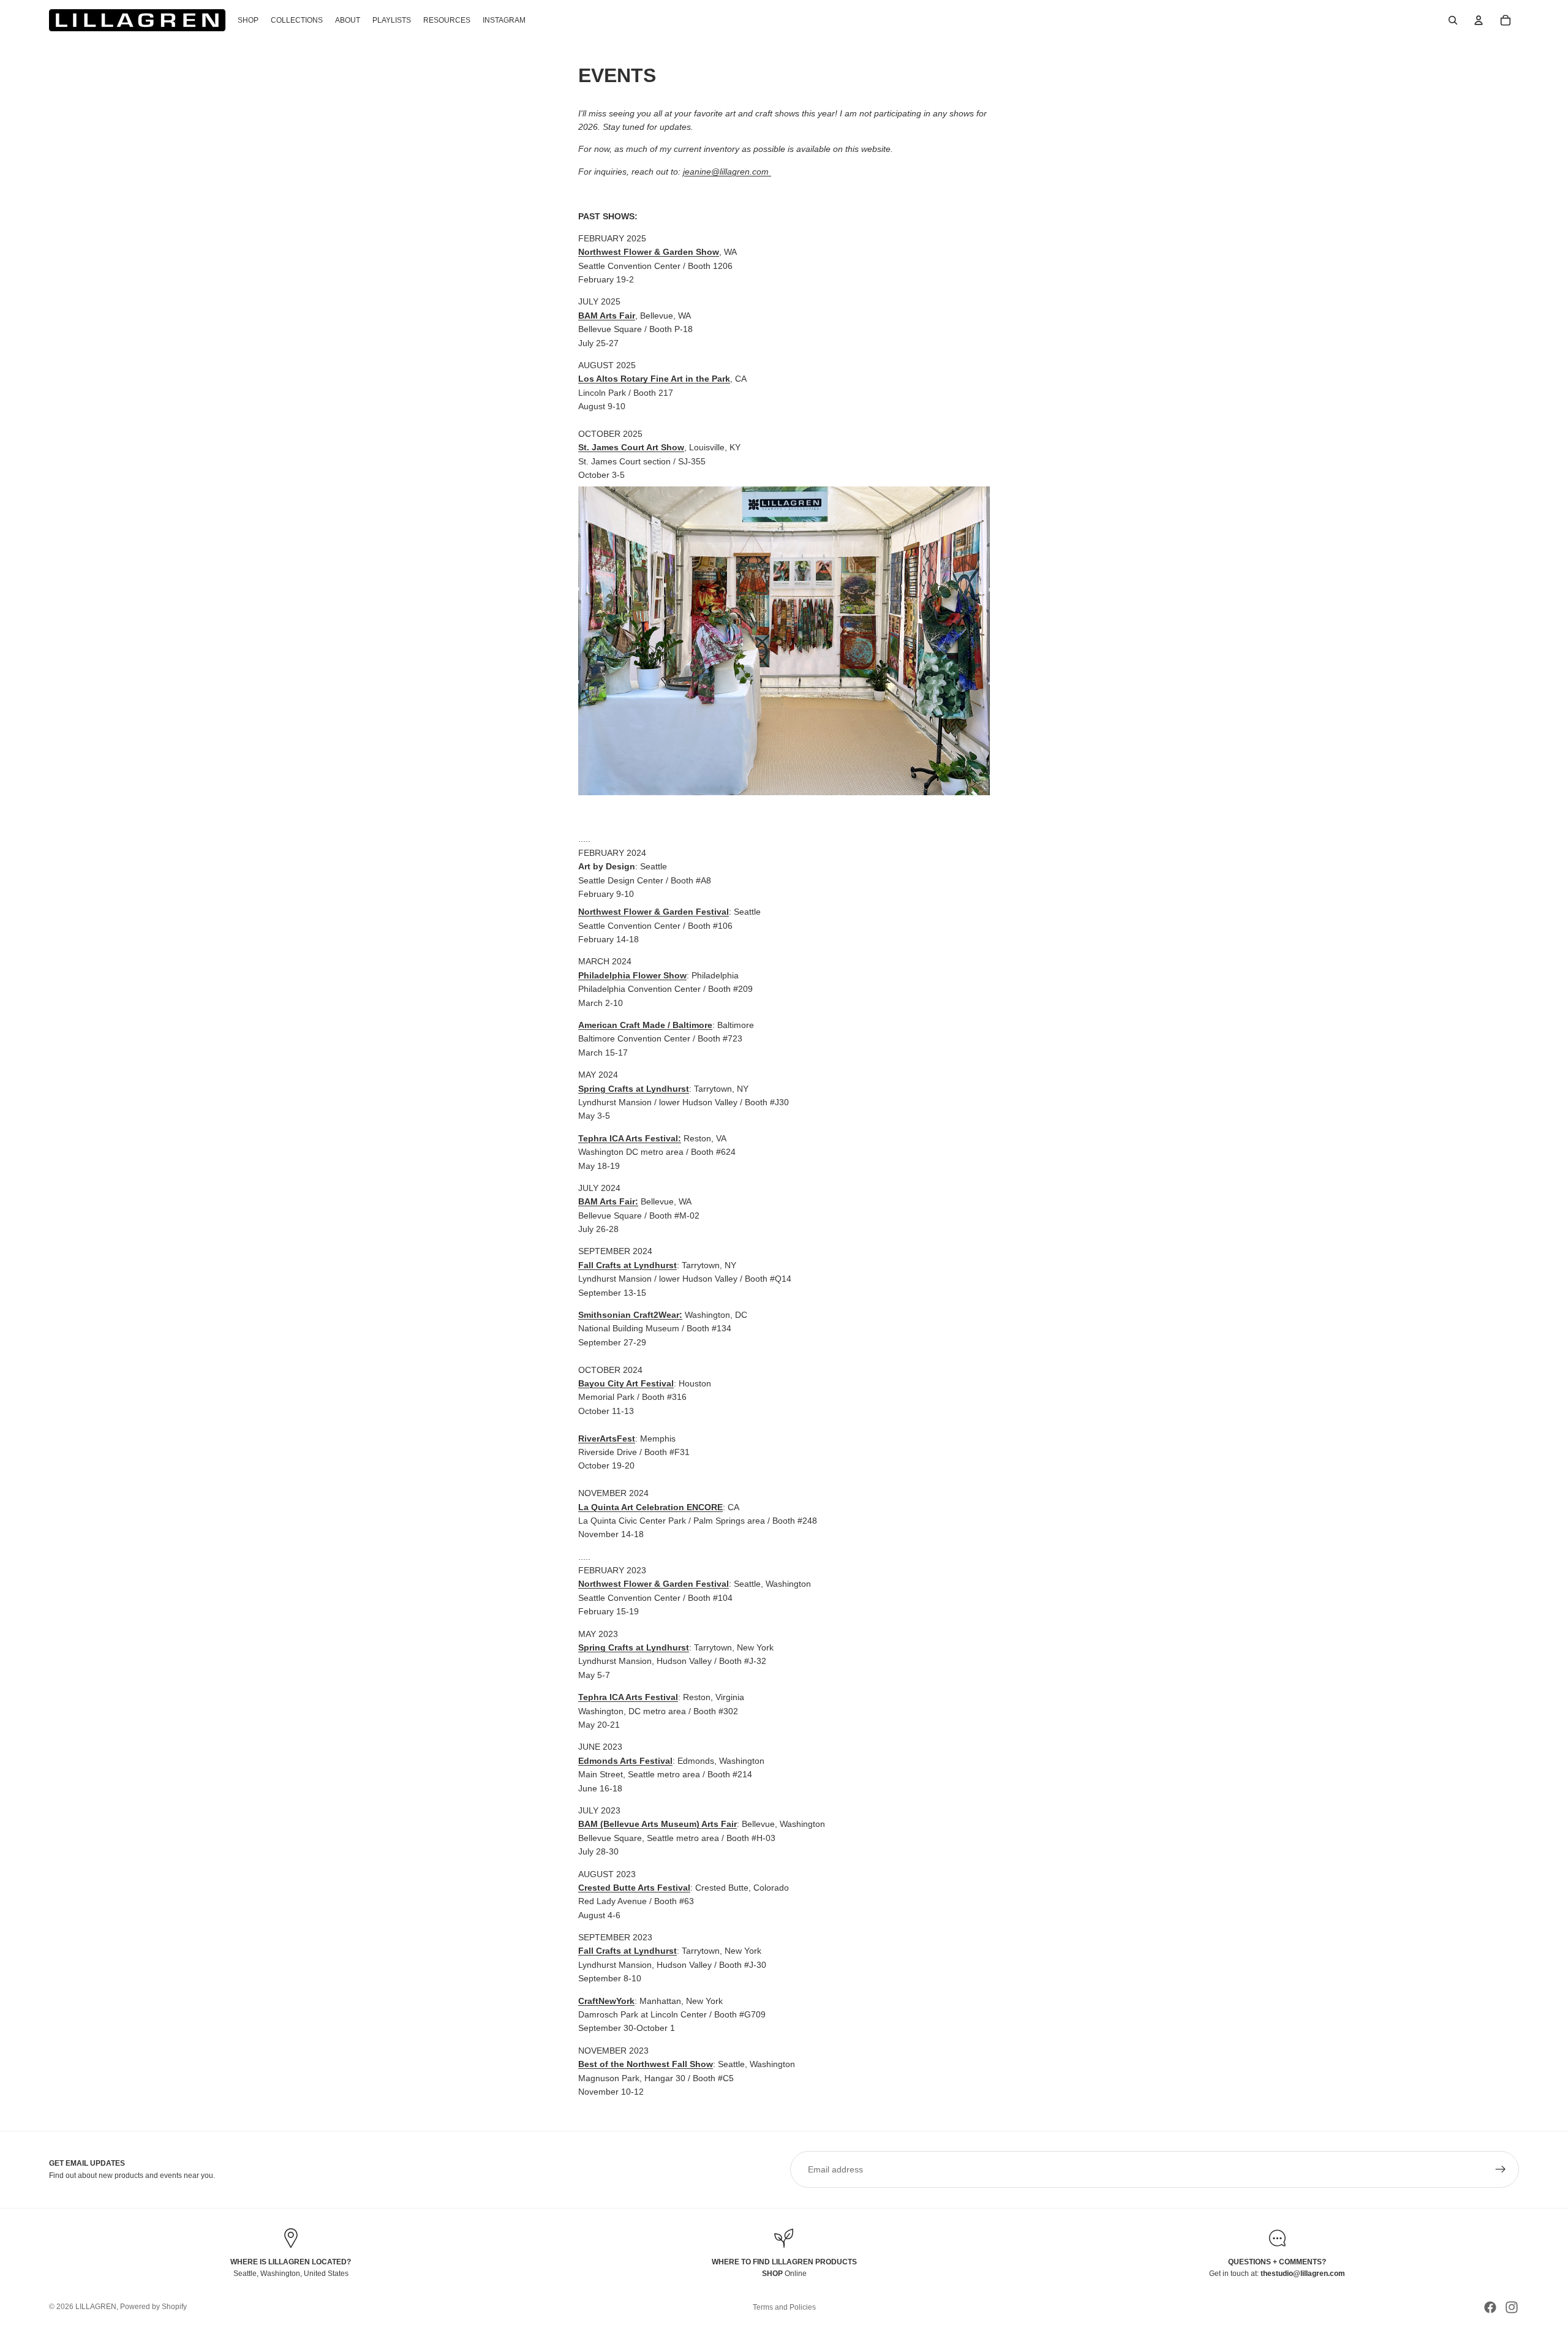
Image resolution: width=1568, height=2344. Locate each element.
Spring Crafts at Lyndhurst (634, 1647)
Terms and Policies (784, 2307)
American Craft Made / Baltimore (645, 1025)
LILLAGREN (96, 2307)
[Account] (1479, 20)
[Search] (1453, 20)
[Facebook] (1490, 2307)
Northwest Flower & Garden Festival (654, 912)
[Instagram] (1512, 2307)
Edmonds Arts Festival (625, 1761)
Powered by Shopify (153, 2307)
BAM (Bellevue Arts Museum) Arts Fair (658, 1824)
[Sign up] (1501, 2169)
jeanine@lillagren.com (727, 172)
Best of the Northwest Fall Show (646, 2064)
